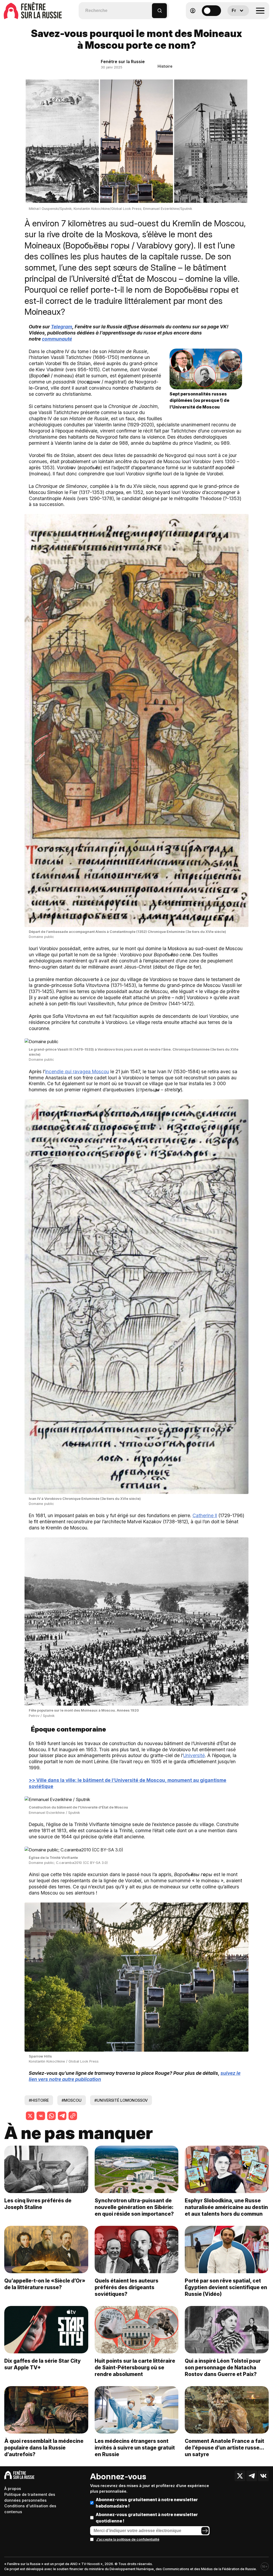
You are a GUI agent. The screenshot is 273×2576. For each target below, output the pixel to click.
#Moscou (72, 2100)
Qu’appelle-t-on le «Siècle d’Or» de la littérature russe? (45, 2284)
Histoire (165, 66)
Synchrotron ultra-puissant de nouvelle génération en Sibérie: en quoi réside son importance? (134, 2207)
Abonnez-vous (118, 2476)
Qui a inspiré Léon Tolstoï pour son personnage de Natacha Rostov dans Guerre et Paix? (223, 2367)
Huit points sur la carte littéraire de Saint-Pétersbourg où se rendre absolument (135, 2367)
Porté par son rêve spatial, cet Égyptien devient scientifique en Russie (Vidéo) (226, 2287)
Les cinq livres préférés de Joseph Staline (38, 2204)
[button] (148, 8)
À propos (13, 2489)
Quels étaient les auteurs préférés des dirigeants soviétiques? (127, 2287)
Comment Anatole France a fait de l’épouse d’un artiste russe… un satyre (224, 2448)
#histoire (39, 2100)
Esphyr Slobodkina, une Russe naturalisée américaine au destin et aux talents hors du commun (226, 2207)
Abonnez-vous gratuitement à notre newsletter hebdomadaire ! (147, 2503)
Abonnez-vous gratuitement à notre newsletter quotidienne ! (147, 2518)
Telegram (62, 327)
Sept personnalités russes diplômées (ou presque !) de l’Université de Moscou (199, 401)
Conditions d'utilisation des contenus (30, 2509)
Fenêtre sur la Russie (123, 62)
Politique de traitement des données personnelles (30, 2497)
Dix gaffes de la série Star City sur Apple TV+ (43, 2364)
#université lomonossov (121, 2100)
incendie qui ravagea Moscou (77, 1071)
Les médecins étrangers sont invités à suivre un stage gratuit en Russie (135, 2448)
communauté (57, 339)
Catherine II (205, 1515)
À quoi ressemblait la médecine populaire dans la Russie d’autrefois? (44, 2448)
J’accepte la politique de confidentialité (128, 2539)
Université (194, 1755)
